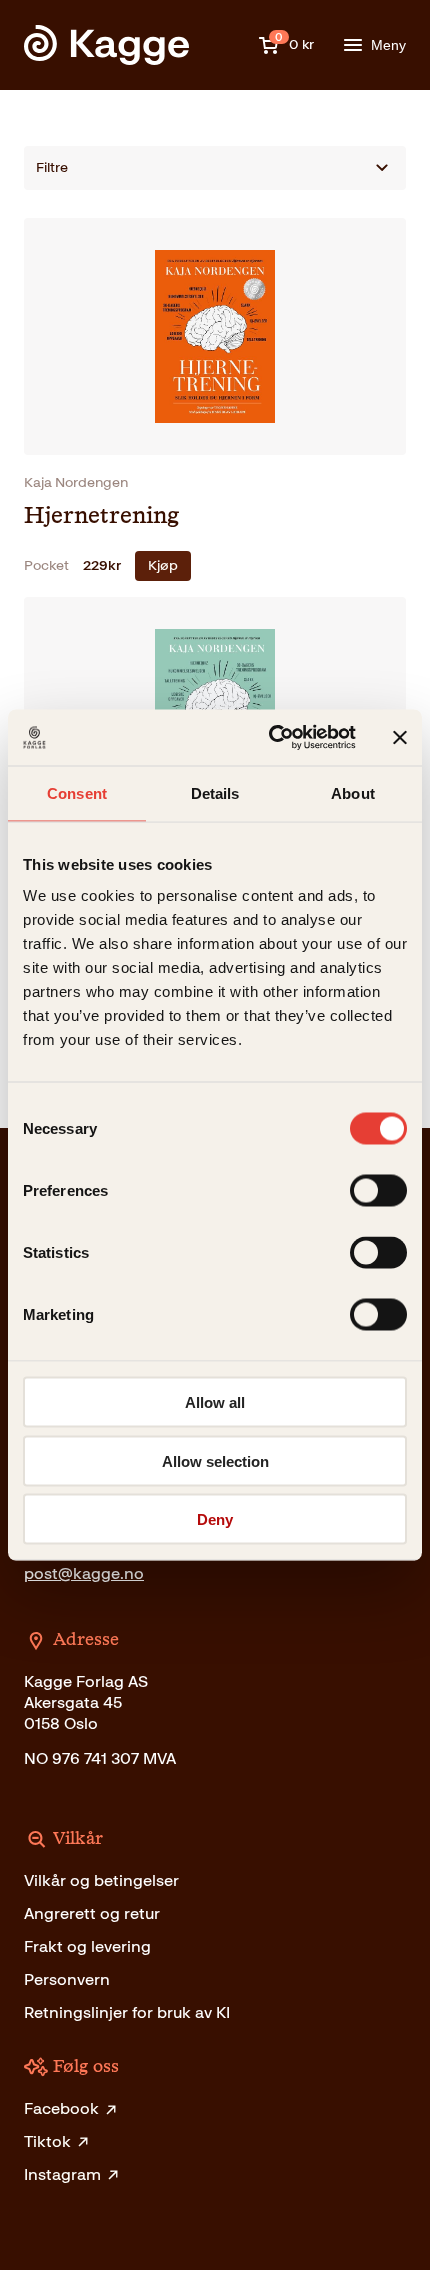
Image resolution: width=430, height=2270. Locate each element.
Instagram (62, 2174)
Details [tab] (215, 792)
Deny (215, 1519)
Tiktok (47, 2141)
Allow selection (215, 1460)
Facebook (61, 2108)
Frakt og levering (87, 1946)
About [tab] (353, 792)
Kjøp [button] (163, 565)
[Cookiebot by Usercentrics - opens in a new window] (270, 738)
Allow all (215, 1402)
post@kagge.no (84, 1573)
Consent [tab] (77, 792)
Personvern (67, 1979)
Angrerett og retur (92, 1913)
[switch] (378, 1191)
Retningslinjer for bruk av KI (127, 2012)
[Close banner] (400, 737)
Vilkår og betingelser (101, 1880)
